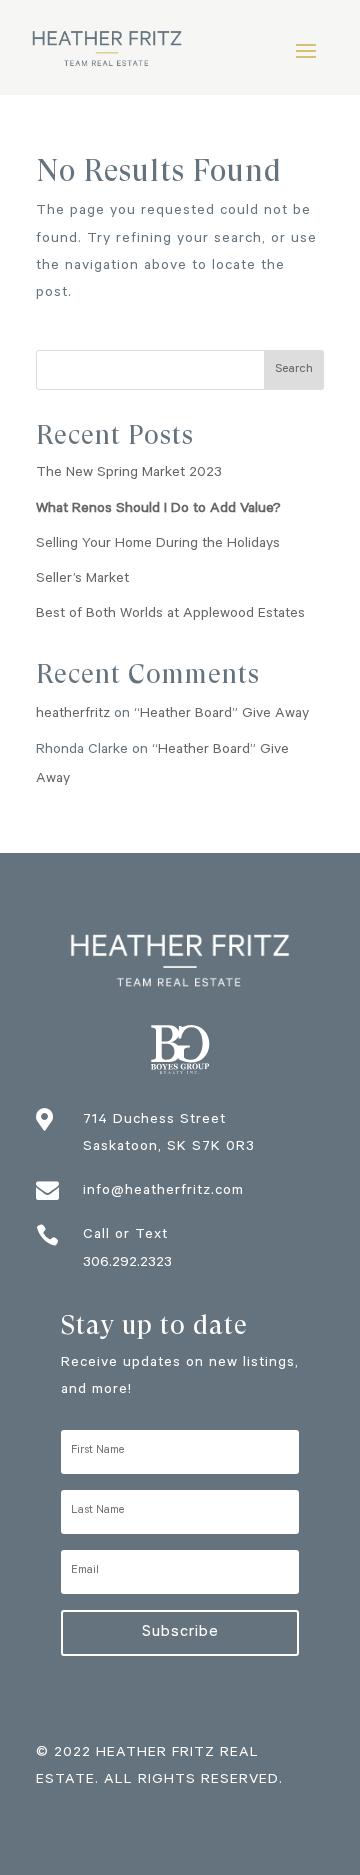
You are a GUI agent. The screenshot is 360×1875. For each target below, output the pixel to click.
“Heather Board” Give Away (221, 715)
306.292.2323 (127, 1264)
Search (294, 370)
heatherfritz (73, 715)
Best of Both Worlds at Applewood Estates (170, 615)
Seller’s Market (82, 580)
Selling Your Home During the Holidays (158, 545)
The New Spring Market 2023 (129, 474)
